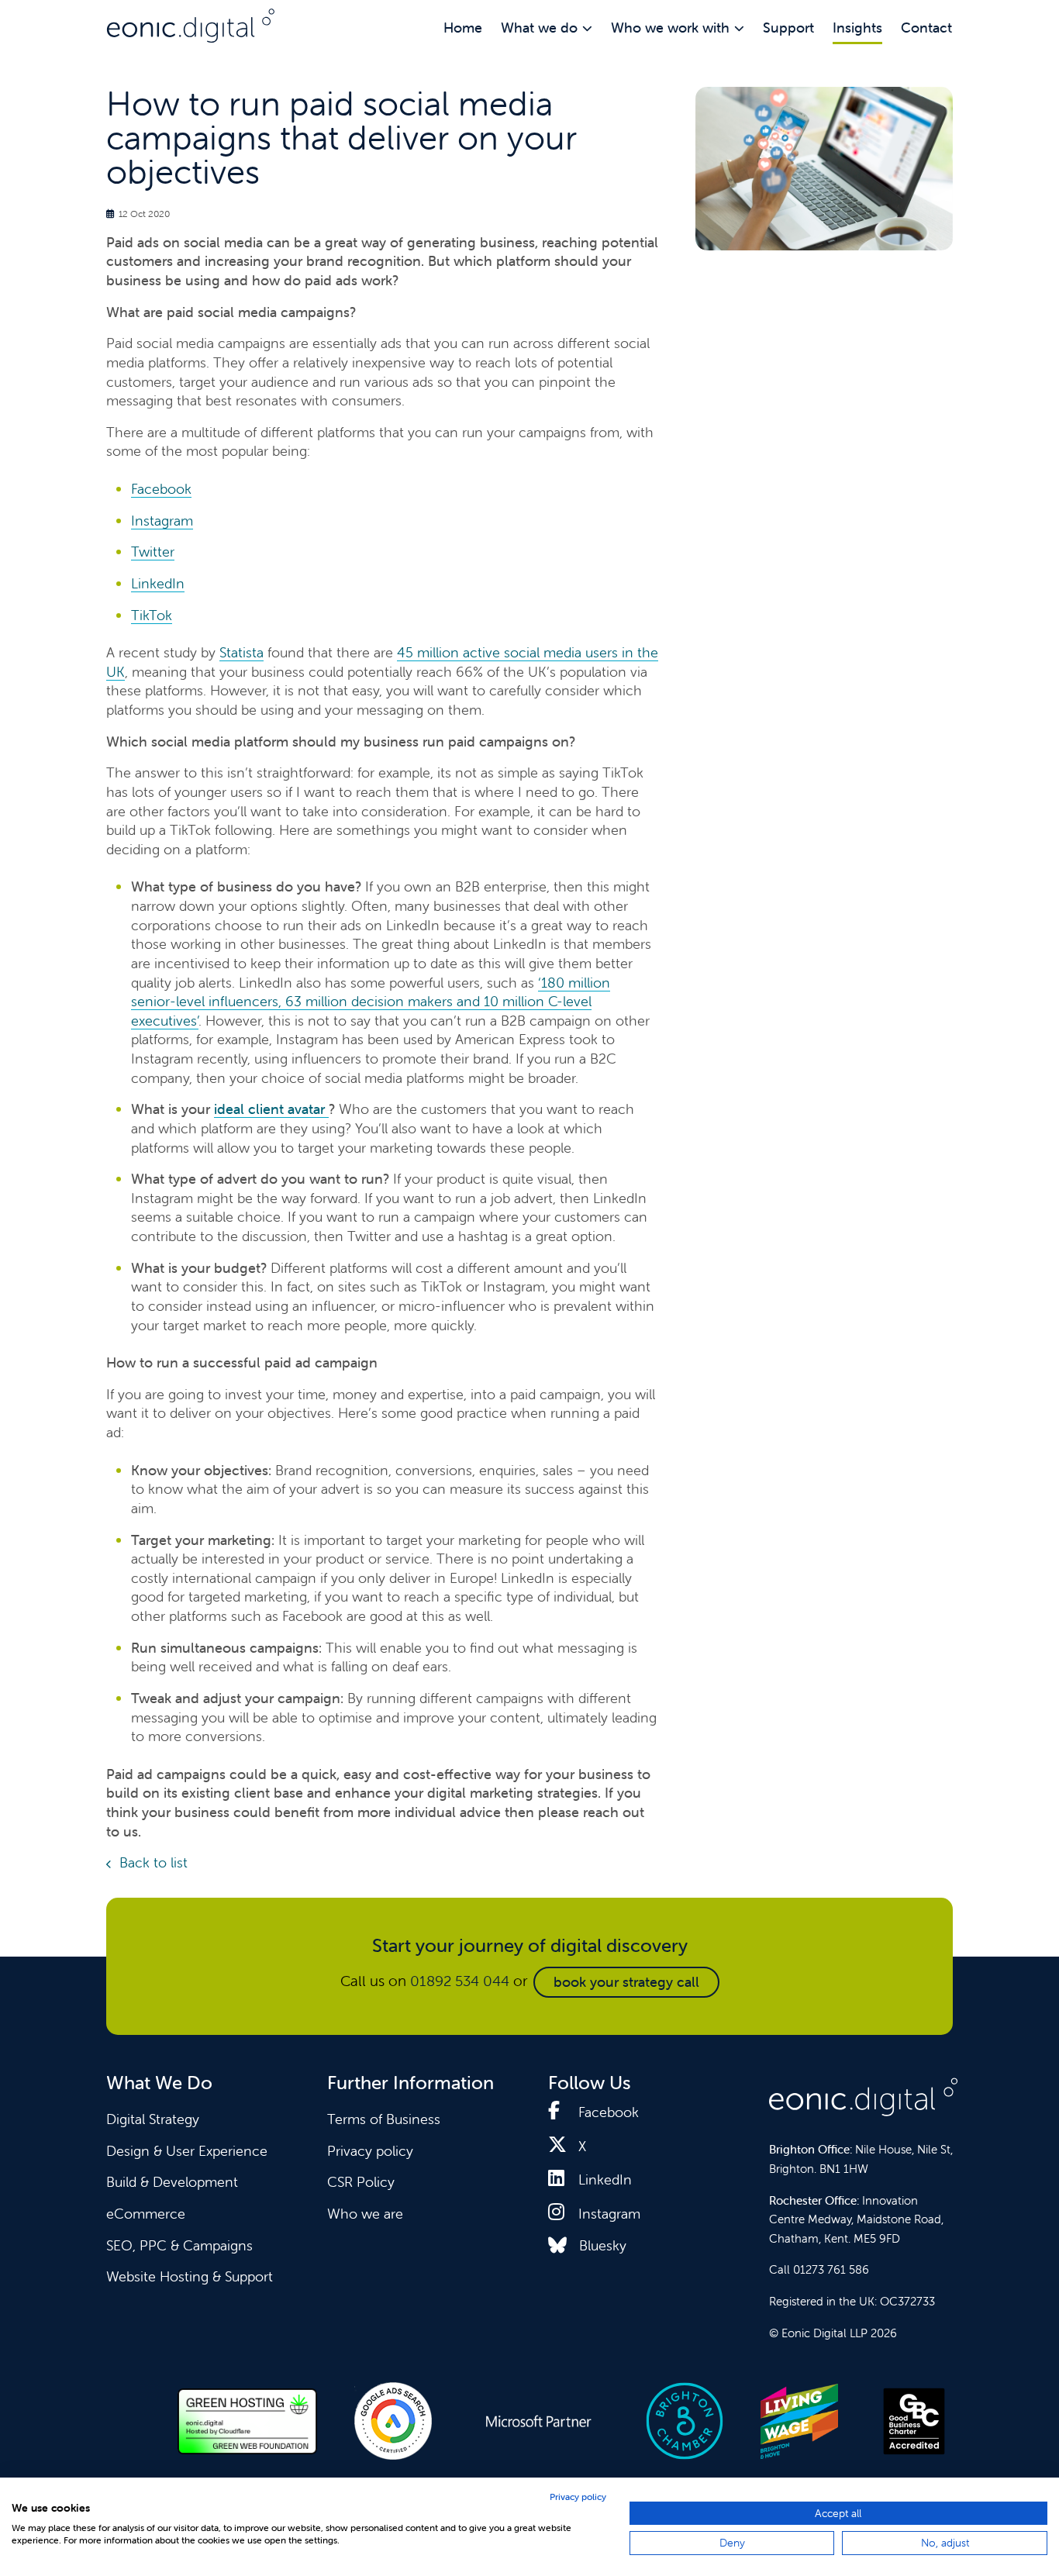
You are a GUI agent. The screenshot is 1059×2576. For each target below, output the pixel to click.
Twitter (153, 552)
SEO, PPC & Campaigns (179, 2245)
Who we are (365, 2214)
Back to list (154, 1862)
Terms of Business (384, 2119)
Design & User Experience (187, 2151)
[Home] (191, 26)
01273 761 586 (831, 2269)
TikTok (152, 615)
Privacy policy (370, 2151)
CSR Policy (361, 2182)
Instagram (162, 521)
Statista (241, 652)
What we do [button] (539, 28)
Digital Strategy (153, 2119)
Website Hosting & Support (190, 2276)
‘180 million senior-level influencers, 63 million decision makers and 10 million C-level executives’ (371, 1002)
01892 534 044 (460, 1981)
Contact (926, 28)
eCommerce (146, 2214)
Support (788, 28)
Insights (857, 28)
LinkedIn (158, 583)
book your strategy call (626, 1982)
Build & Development (172, 2182)
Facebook (161, 489)
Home (463, 28)
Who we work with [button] (670, 28)
